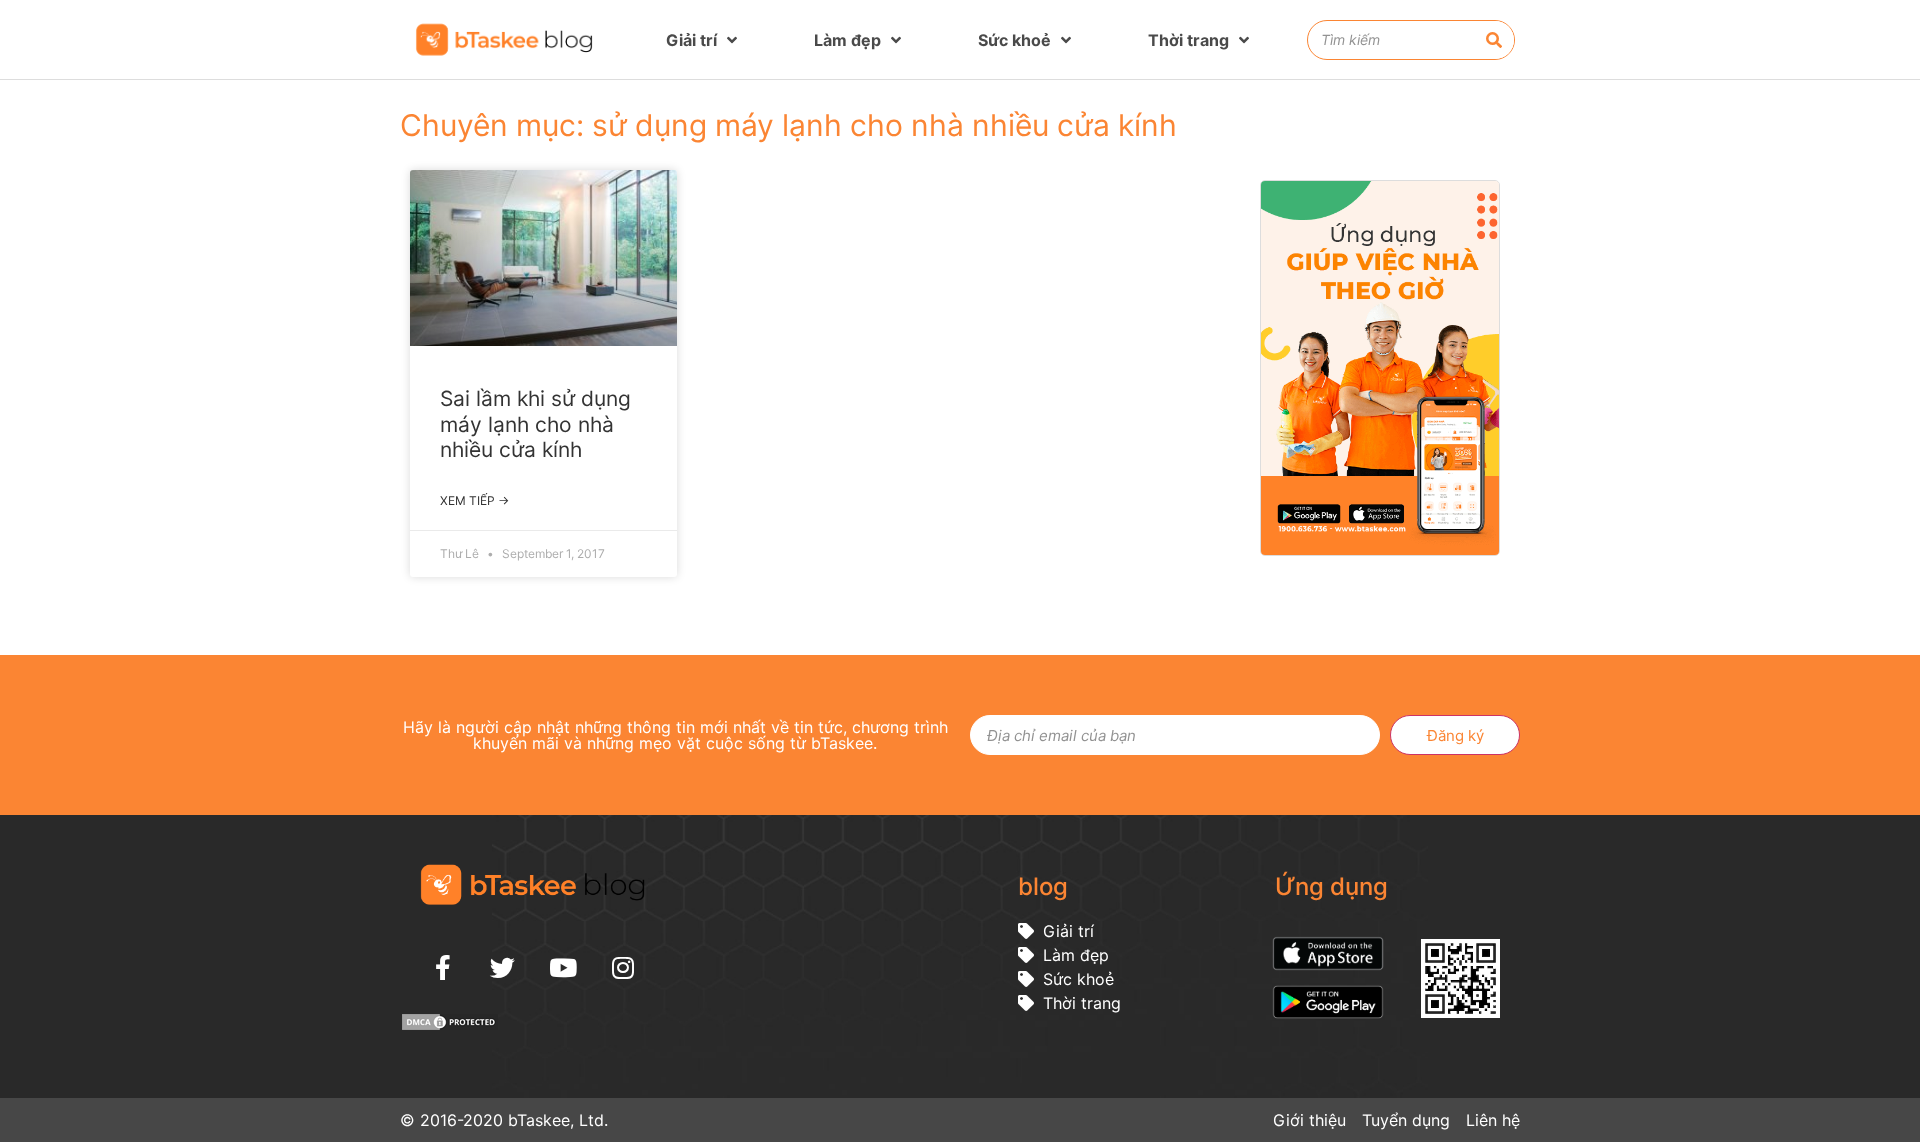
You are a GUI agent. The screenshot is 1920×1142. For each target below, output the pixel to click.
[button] (1894, 630)
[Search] (1494, 40)
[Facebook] (443, 967)
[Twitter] (503, 967)
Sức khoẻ (1014, 40)
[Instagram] (623, 967)
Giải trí (691, 40)
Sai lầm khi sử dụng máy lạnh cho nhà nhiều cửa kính (535, 423)
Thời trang (1188, 40)
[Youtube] (563, 967)
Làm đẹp (847, 40)
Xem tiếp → (474, 500)
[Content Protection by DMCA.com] (450, 1026)
